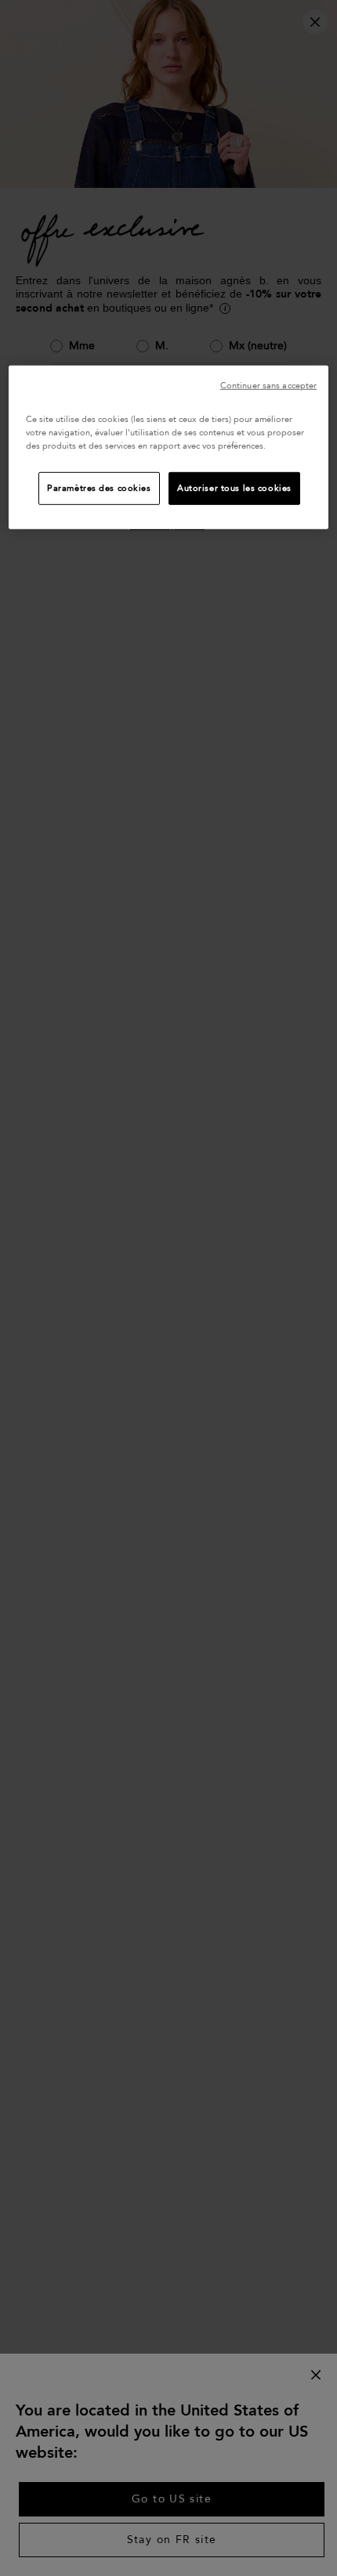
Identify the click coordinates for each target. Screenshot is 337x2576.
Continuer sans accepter (268, 385)
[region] (169, 447)
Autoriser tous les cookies (234, 488)
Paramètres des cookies (99, 488)
